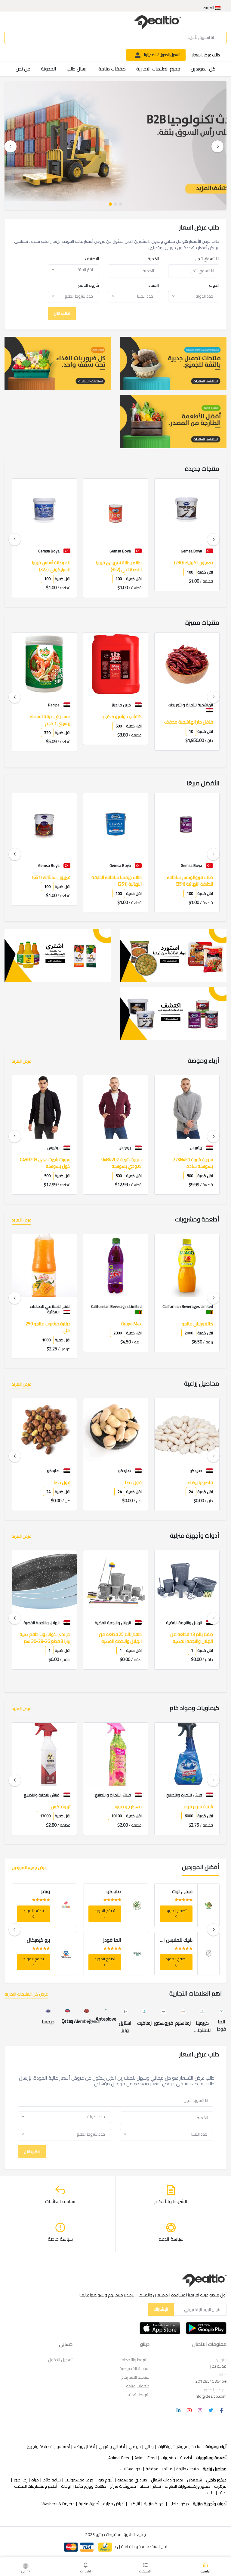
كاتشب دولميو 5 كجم (193, 717)
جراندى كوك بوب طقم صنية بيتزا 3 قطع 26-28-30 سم (116, 1638)
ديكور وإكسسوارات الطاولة (188, 2486)
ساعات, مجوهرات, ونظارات (180, 2447)
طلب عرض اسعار (206, 55)
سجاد (144, 2486)
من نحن (23, 69)
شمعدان (195, 2480)
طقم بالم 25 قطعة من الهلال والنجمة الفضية (192, 1638)
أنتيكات (134, 2504)
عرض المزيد (22, 1062)
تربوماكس (132, 1807)
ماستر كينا (40, 1940)
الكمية (153, 259)
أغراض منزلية (114, 2504)
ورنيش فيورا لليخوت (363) (48, 878)
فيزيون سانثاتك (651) (123, 878)
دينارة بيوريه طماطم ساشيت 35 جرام (45, 1327)
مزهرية (220, 2486)
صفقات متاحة (112, 69)
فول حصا (205, 1483)
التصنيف (92, 259)
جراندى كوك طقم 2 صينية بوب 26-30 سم (47, 1638)
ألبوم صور (105, 2480)
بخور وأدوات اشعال (167, 2480)
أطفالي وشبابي (112, 2447)
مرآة (35, 2480)
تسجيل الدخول (60, 2360)
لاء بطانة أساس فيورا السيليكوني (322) (122, 566)
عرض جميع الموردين (29, 1868)
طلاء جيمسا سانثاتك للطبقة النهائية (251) (188, 881)
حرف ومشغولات (79, 2480)
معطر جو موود (199, 1807)
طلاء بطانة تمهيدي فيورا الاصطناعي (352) (190, 566)
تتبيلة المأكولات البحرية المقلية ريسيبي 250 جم (49, 720)
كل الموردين (203, 69)
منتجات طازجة (188, 2469)
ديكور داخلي (179, 2504)
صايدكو (185, 1891)
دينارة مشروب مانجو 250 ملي (119, 1327)
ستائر (157, 2486)
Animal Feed (146, 2458)
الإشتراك (161, 2309)
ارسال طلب (77, 69)
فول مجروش (58, 1483)
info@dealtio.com (211, 2396)
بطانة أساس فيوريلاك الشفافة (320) (51, 566)
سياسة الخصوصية (134, 2368)
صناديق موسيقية (132, 2480)
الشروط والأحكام (136, 2360)
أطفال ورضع (84, 2447)
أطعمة (186, 2458)
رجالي (149, 2447)
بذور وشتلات (131, 2469)
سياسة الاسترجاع (135, 2377)
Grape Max (203, 1324)
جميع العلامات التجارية (158, 69)
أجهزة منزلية (154, 2504)
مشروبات (168, 2458)
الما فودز (183, 1940)
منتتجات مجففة (159, 2469)
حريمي (135, 2447)
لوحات (66, 2486)
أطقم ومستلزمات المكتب (36, 2486)
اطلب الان (62, 313)
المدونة (49, 69)
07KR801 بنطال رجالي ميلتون (51, 1163)
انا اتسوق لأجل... (206, 259)
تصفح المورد (176, 1911)
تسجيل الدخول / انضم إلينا (161, 55)
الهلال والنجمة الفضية (28, 1891)
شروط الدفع (89, 285)
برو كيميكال (110, 1940)
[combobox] (73, 270)
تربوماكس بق (58, 1807)
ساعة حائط (52, 2480)
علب (211, 2493)
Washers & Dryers (58, 2504)
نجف (222, 2493)
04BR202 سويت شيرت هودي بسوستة (193, 1163)
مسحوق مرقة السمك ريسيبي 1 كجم (121, 720)
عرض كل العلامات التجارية (26, 1995)
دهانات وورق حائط (91, 2486)
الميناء (154, 285)
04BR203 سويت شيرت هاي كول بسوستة (116, 1163)
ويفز (117, 1891)
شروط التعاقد (138, 2395)
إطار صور (20, 2480)
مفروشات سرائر (123, 2486)
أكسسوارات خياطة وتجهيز (48, 2447)
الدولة (214, 285)
